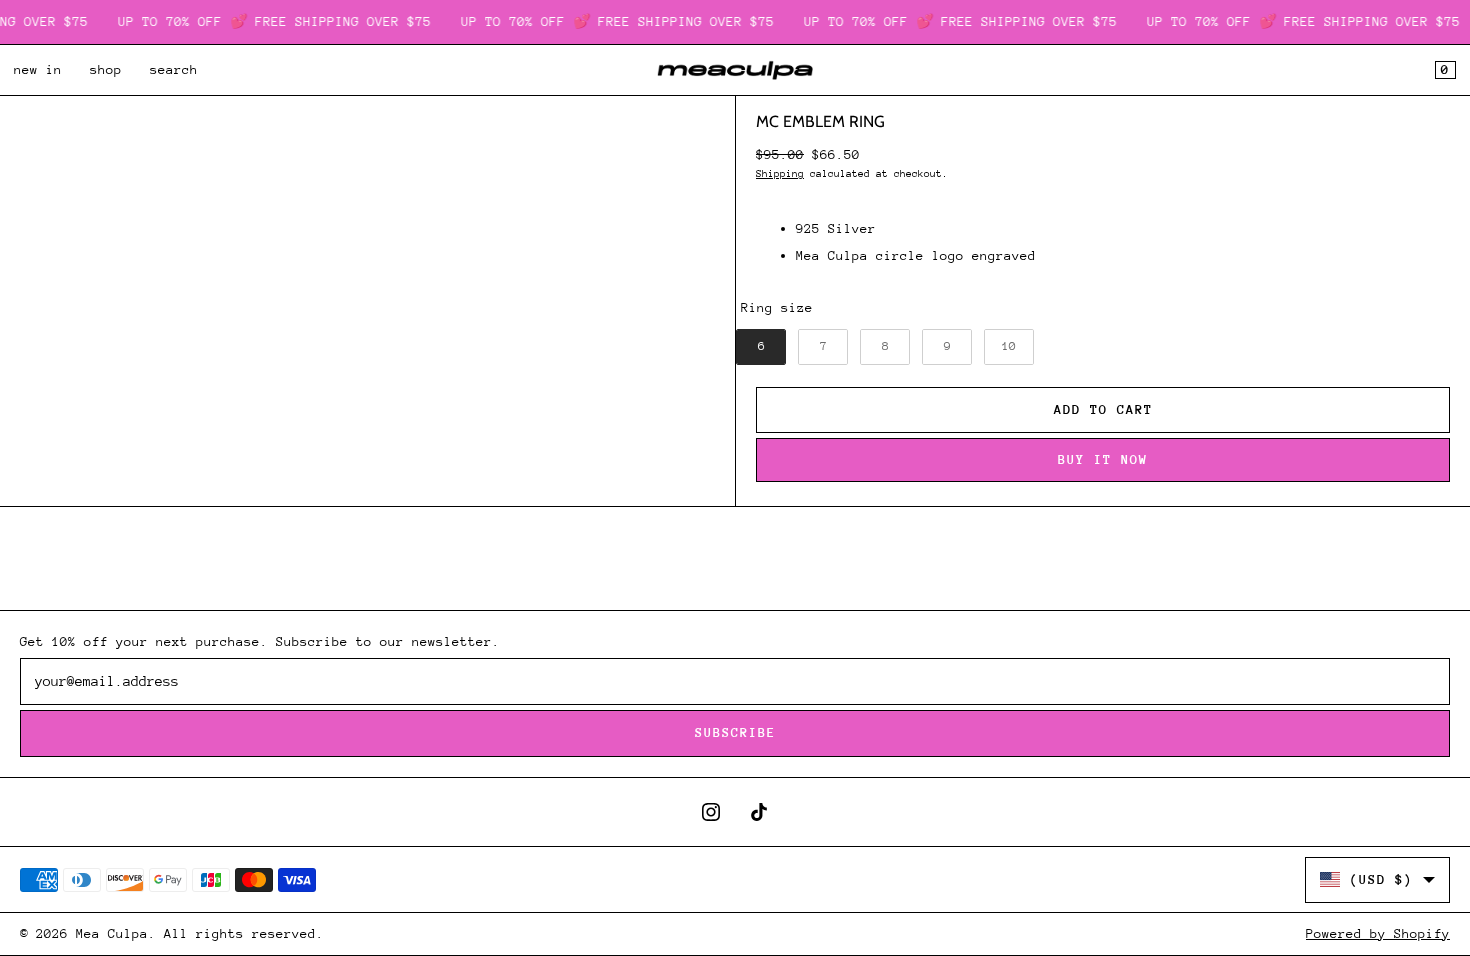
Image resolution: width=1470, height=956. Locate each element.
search (174, 69)
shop (106, 69)
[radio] (761, 347)
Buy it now (1103, 459)
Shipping (780, 174)
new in (38, 69)
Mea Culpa (112, 933)
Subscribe (735, 732)
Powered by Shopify (1378, 933)
